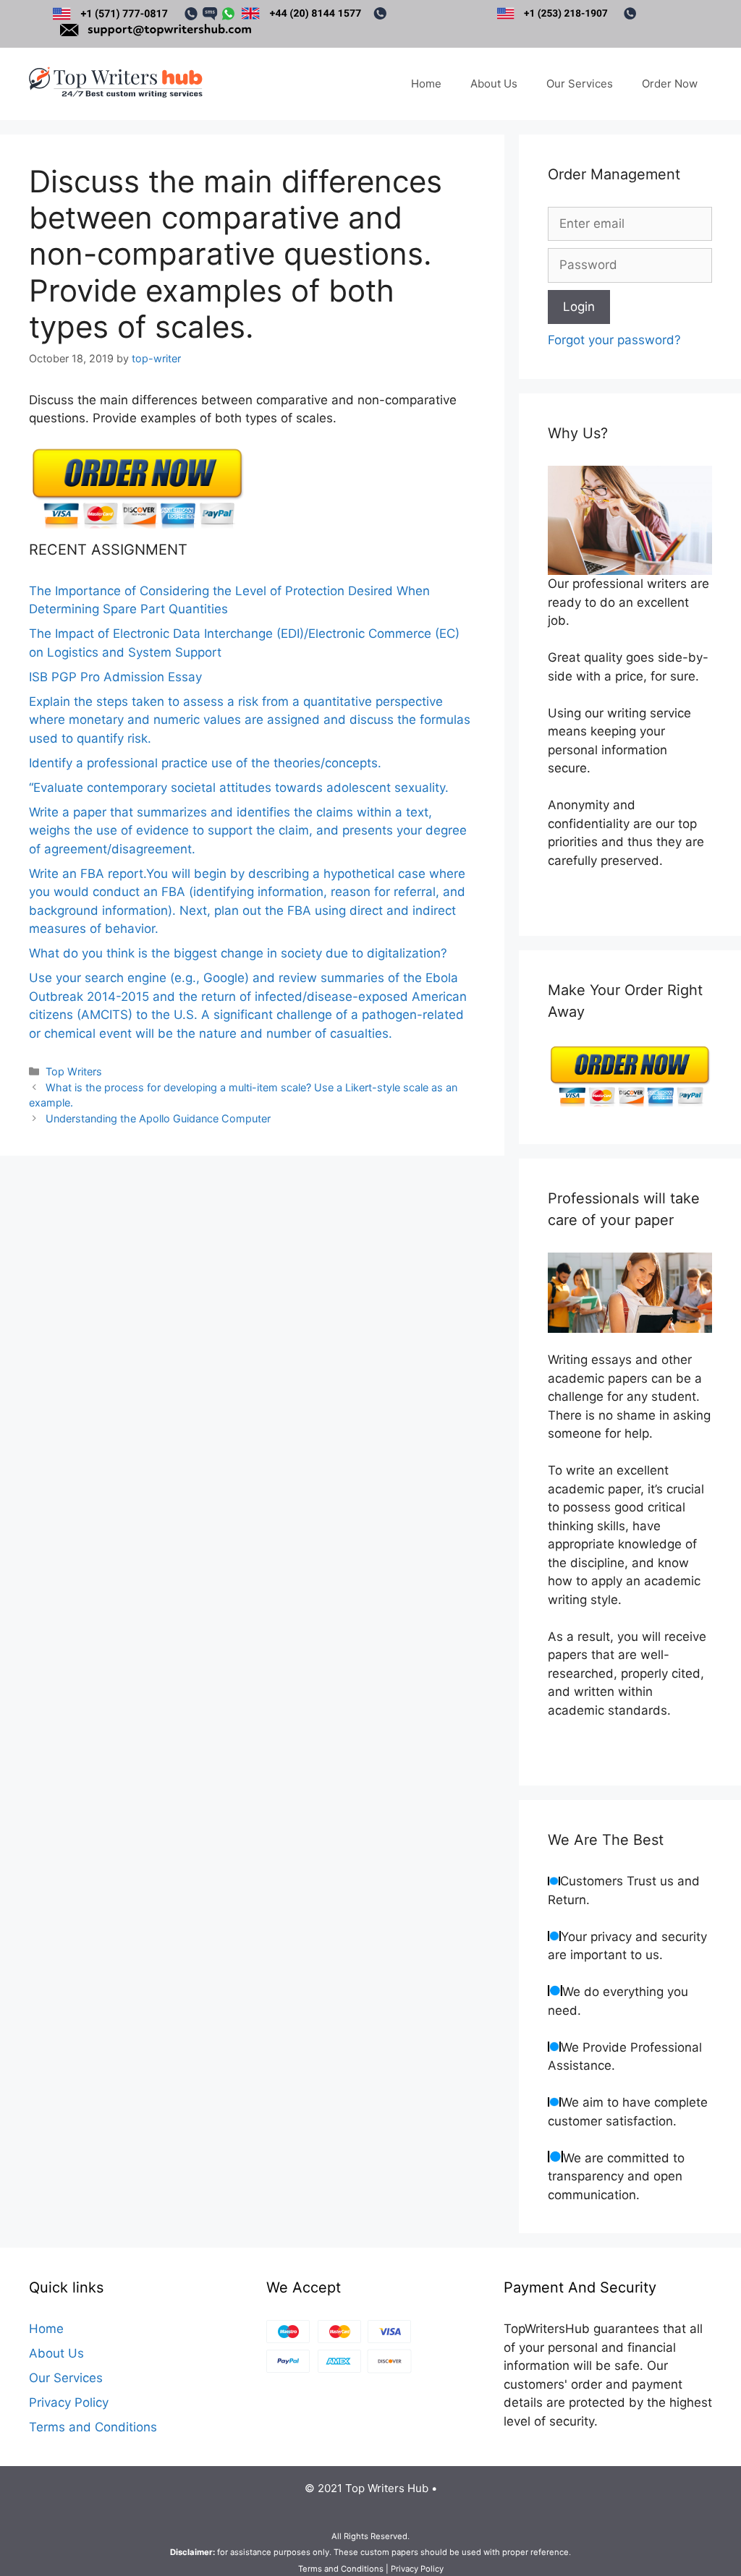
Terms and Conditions (93, 2427)
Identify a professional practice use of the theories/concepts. (205, 763)
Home (426, 84)
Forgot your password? (614, 340)
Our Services (580, 84)
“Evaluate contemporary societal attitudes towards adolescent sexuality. (239, 788)
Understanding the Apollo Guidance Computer (158, 1118)
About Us (494, 84)
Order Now (670, 84)
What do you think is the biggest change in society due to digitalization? (238, 953)
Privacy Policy (69, 2402)
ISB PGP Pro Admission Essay (115, 677)
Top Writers (74, 1071)
